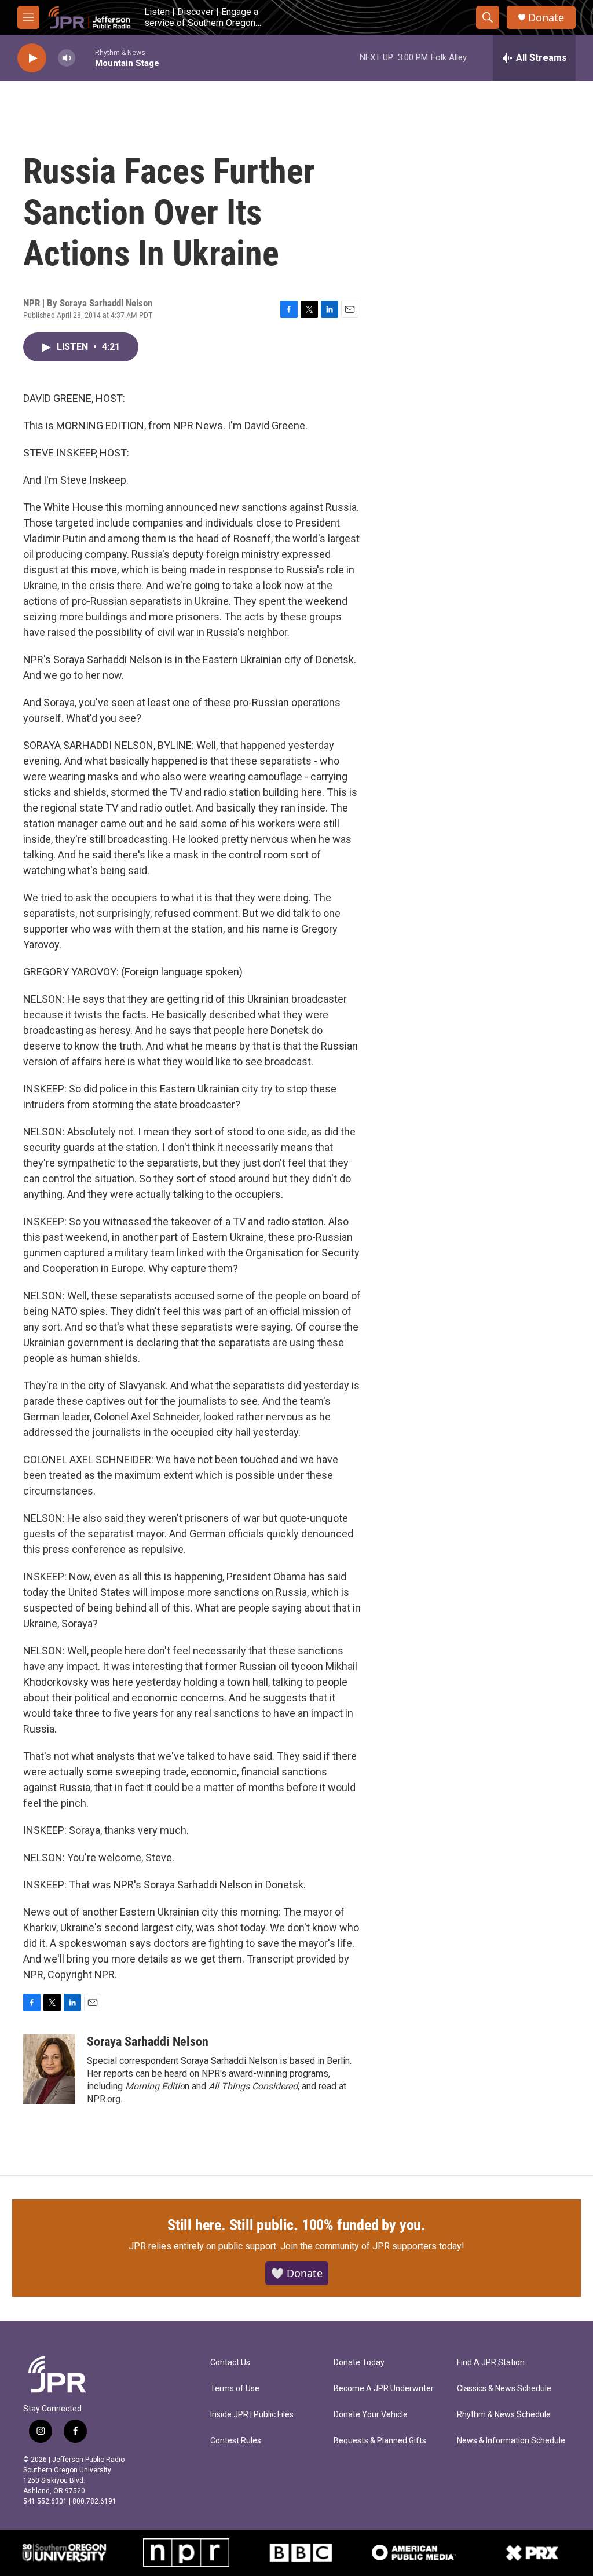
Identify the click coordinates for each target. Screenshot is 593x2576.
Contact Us (230, 2363)
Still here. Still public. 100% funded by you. (296, 2225)
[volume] (67, 58)
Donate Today (359, 2363)
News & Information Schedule (511, 2441)
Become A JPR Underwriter (384, 2389)
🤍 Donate (297, 2273)
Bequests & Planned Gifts (380, 2441)
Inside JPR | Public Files (252, 2415)
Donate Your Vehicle (371, 2415)
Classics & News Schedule (504, 2389)
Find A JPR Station (491, 2363)
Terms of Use (235, 2389)
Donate (546, 18)
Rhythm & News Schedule (504, 2415)
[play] (32, 58)
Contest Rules (236, 2441)
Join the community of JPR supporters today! (372, 2246)
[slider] (85, 58)
